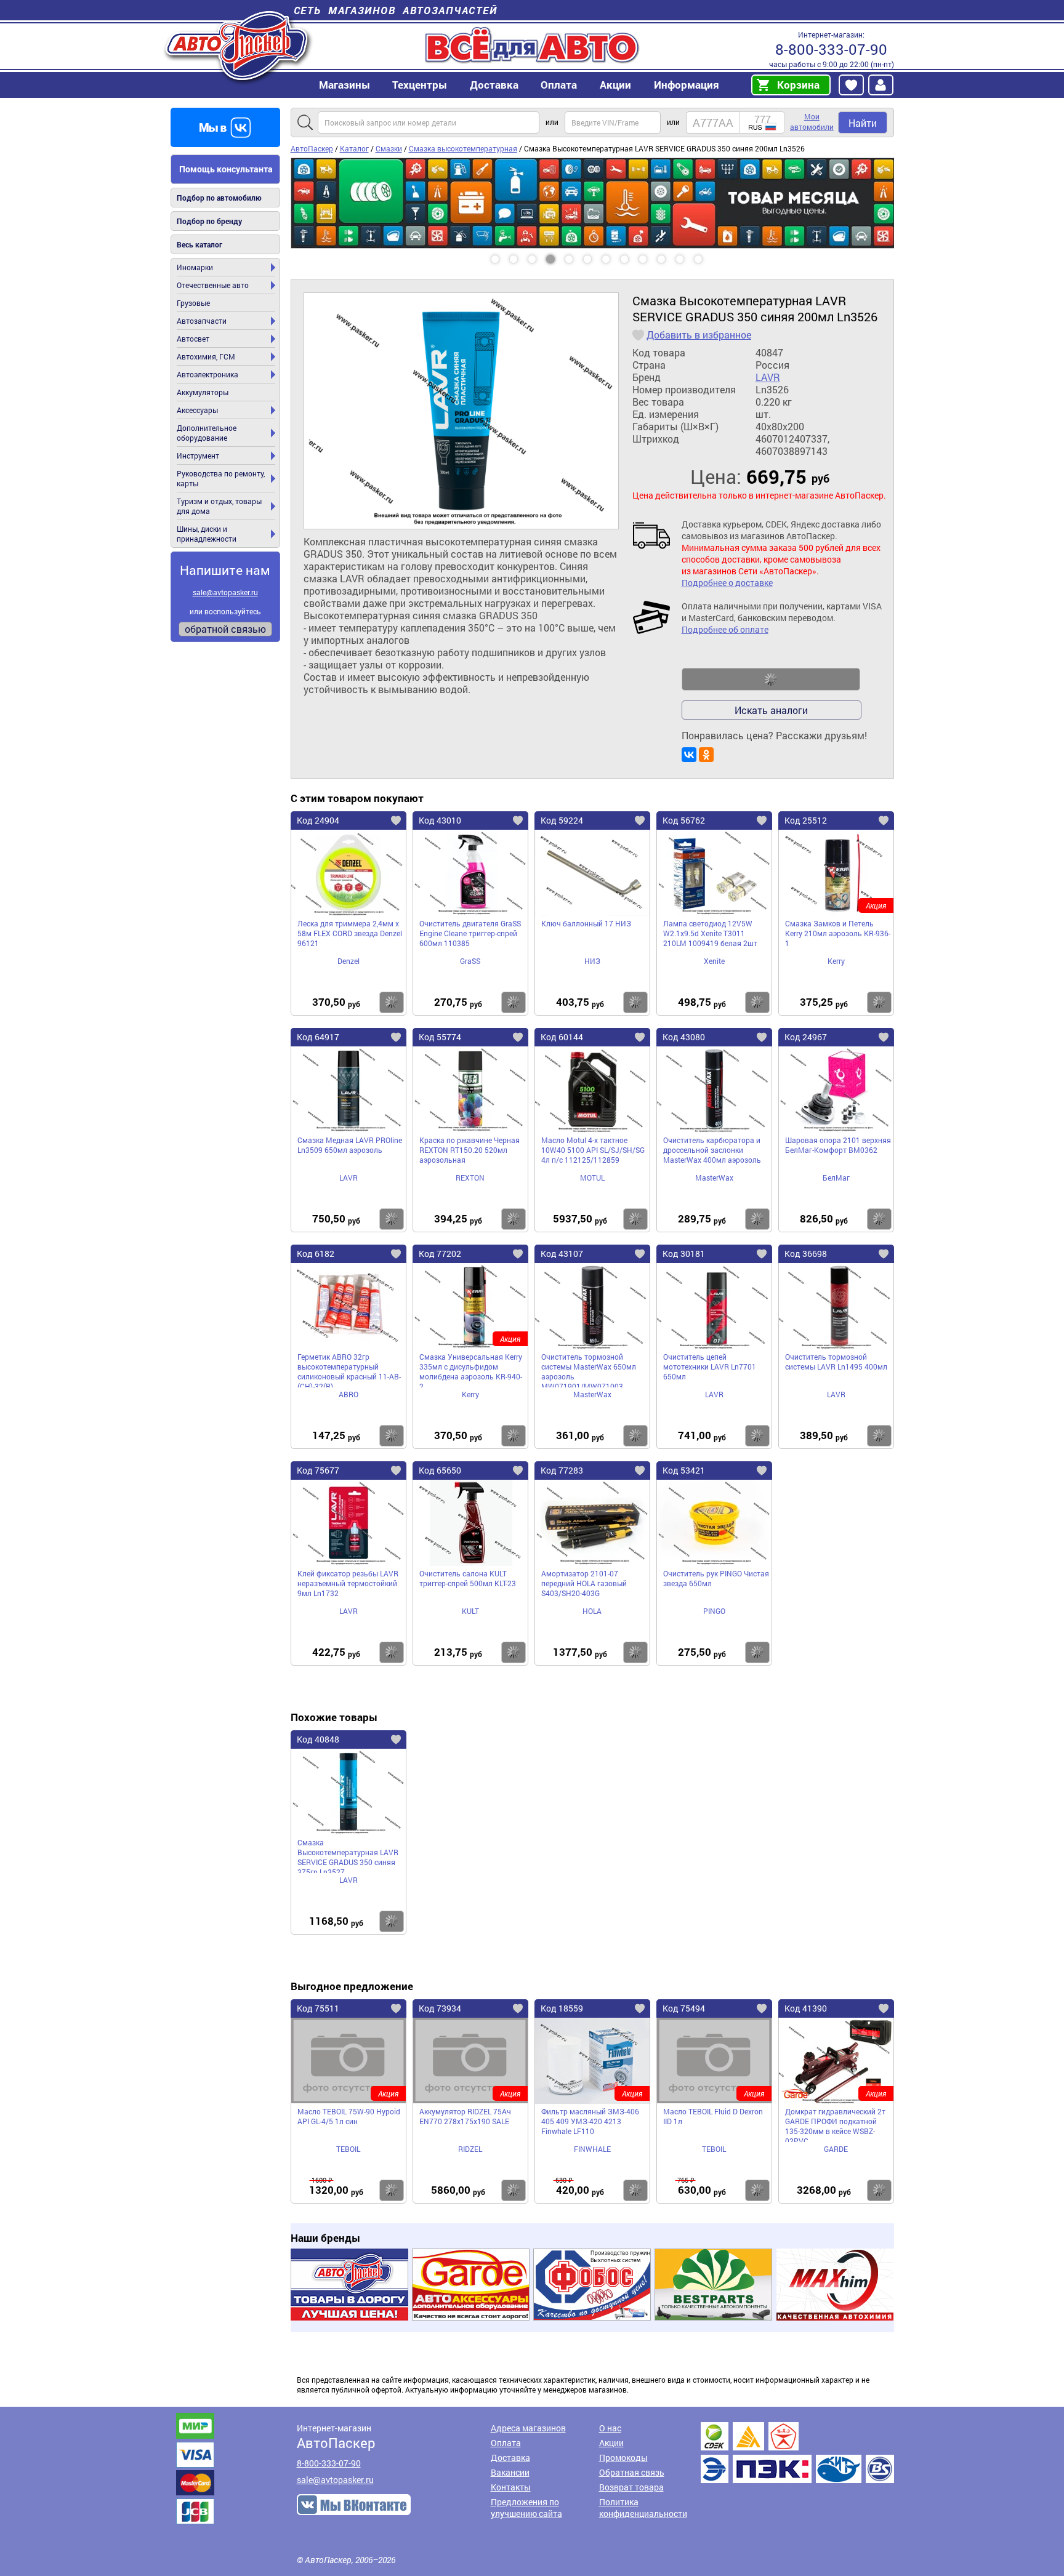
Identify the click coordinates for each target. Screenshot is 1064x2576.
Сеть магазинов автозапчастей (396, 10)
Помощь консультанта (226, 169)
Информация (687, 85)
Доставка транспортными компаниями (797, 2453)
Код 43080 (684, 1037)
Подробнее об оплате (725, 629)
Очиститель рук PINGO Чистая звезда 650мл (716, 1578)
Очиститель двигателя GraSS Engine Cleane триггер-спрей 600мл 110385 (470, 933)
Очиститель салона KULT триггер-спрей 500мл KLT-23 (468, 1578)
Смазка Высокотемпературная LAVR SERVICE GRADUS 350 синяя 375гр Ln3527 (348, 1855)
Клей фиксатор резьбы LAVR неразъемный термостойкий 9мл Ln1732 (348, 1583)
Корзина (798, 85)
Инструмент (198, 455)
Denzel (349, 961)
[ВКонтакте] (689, 755)
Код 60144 (562, 1037)
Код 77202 (440, 1254)
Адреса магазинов (528, 2428)
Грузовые (193, 303)
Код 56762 (684, 820)
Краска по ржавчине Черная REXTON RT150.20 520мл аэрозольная (470, 1150)
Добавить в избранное (699, 335)
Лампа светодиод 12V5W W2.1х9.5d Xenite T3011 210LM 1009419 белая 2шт (710, 933)
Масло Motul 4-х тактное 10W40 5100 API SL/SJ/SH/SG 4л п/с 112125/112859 (593, 1150)
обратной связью (225, 629)
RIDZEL (470, 2149)
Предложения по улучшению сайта (526, 2508)
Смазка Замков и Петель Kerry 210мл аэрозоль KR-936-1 (838, 933)
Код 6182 (316, 1254)
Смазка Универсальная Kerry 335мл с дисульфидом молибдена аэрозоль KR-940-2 (471, 1370)
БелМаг (836, 1178)
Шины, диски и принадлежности (207, 534)
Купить (392, 1002)
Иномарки (195, 267)
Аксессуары (197, 410)
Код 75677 (318, 1470)
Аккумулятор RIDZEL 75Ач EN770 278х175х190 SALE (465, 2116)
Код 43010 (440, 820)
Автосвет (193, 339)
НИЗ (592, 961)
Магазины (345, 85)
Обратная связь (632, 2472)
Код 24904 (318, 820)
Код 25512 (806, 820)
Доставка (494, 85)
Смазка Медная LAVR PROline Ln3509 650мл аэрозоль (350, 1145)
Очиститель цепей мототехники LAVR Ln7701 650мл (710, 1366)
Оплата (559, 85)
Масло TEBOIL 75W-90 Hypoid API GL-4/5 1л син (349, 2116)
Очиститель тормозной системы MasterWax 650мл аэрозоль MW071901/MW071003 (589, 1370)
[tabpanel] (592, 163)
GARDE (836, 2149)
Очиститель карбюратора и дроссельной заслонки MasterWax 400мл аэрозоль (712, 1150)
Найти (863, 123)
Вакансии (510, 2472)
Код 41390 (806, 2008)
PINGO (714, 1611)
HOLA (592, 1611)
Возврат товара (631, 2487)
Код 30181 (684, 1254)
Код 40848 (318, 1739)
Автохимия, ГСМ (206, 356)
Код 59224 (562, 820)
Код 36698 (806, 1254)
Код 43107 (562, 1254)
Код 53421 (684, 1470)
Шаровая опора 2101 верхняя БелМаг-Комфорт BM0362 (838, 1145)
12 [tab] (710, 255)
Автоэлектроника (208, 374)
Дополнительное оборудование (207, 433)
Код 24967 (806, 1037)
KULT (470, 1611)
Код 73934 (440, 2008)
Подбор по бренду (209, 221)
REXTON (470, 1178)
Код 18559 (562, 2008)
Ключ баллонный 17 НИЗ (586, 923)
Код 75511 (318, 2008)
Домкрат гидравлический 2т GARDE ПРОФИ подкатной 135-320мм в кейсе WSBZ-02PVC (835, 2124)
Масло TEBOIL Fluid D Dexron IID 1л (713, 2116)
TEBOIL (348, 2149)
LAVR (768, 377)
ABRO (349, 1394)
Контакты (511, 2487)
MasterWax (714, 1178)
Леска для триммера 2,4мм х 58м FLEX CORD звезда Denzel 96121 (350, 933)
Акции (611, 2443)
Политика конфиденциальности (643, 2508)
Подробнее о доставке (727, 583)
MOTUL (592, 1178)
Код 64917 (318, 1037)
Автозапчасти (202, 321)
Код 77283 (562, 1470)
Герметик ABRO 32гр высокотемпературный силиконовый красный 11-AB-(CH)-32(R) (349, 1370)
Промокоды (623, 2458)
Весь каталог (199, 244)
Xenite (714, 961)
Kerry (836, 961)
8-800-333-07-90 (831, 49)
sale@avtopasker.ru (225, 592)
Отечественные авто (213, 285)
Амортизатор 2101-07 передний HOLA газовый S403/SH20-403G (584, 1583)
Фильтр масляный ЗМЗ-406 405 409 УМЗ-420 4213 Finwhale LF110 (590, 2121)
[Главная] (238, 45)
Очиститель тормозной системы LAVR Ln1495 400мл (836, 1362)
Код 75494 (684, 2008)
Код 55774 (440, 1037)
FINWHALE (592, 2149)
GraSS (470, 961)
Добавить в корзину (771, 680)
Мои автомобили (812, 122)
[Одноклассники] (706, 755)
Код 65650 (440, 1470)
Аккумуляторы (203, 392)
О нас (610, 2428)
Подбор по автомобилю (219, 198)
